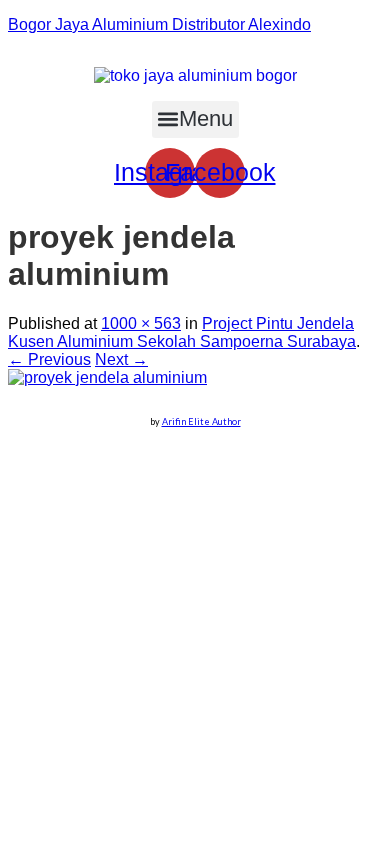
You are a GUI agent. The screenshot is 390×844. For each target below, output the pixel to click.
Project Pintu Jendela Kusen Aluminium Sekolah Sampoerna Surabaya (182, 332)
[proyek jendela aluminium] (107, 377)
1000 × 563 (141, 323)
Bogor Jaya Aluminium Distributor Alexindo (159, 24)
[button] (195, 119)
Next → (121, 359)
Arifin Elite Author (201, 421)
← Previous (49, 359)
